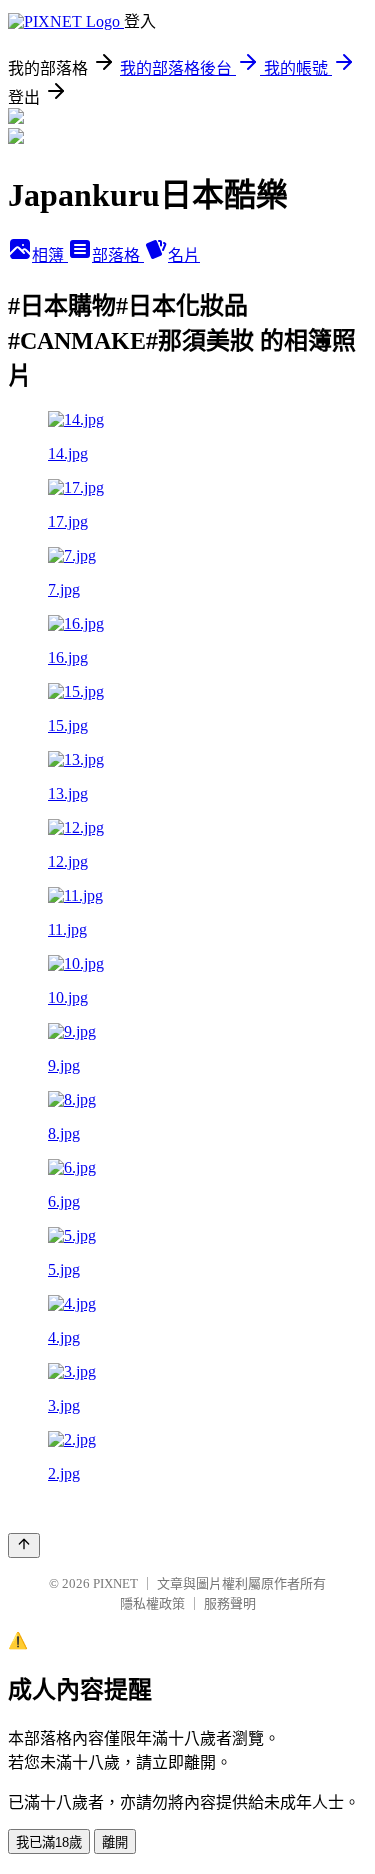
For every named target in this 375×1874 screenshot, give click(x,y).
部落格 (118, 255)
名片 (184, 255)
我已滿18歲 (49, 1842)
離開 (115, 1842)
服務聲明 (230, 1603)
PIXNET (115, 1583)
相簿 (50, 255)
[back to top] (24, 1545)
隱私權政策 (152, 1603)
